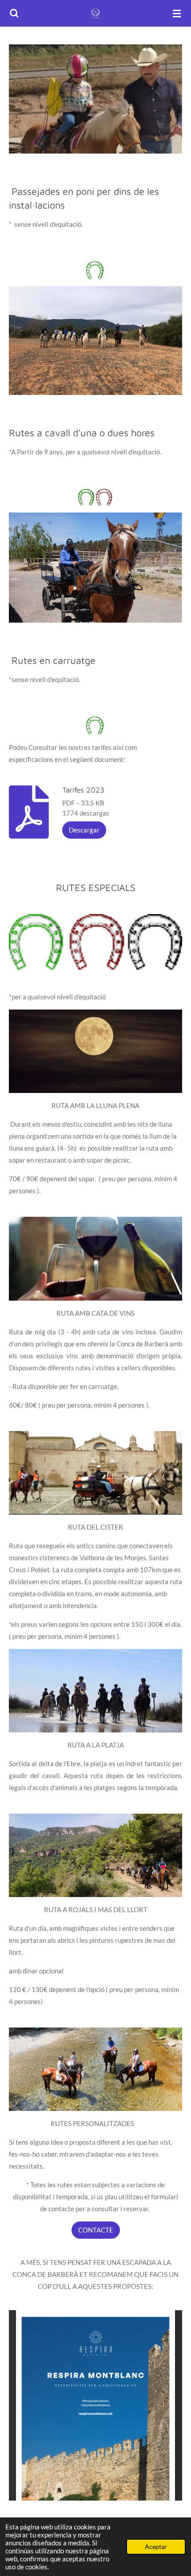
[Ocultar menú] (177, 13)
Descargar (84, 830)
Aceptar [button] (156, 2547)
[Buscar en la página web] (14, 13)
